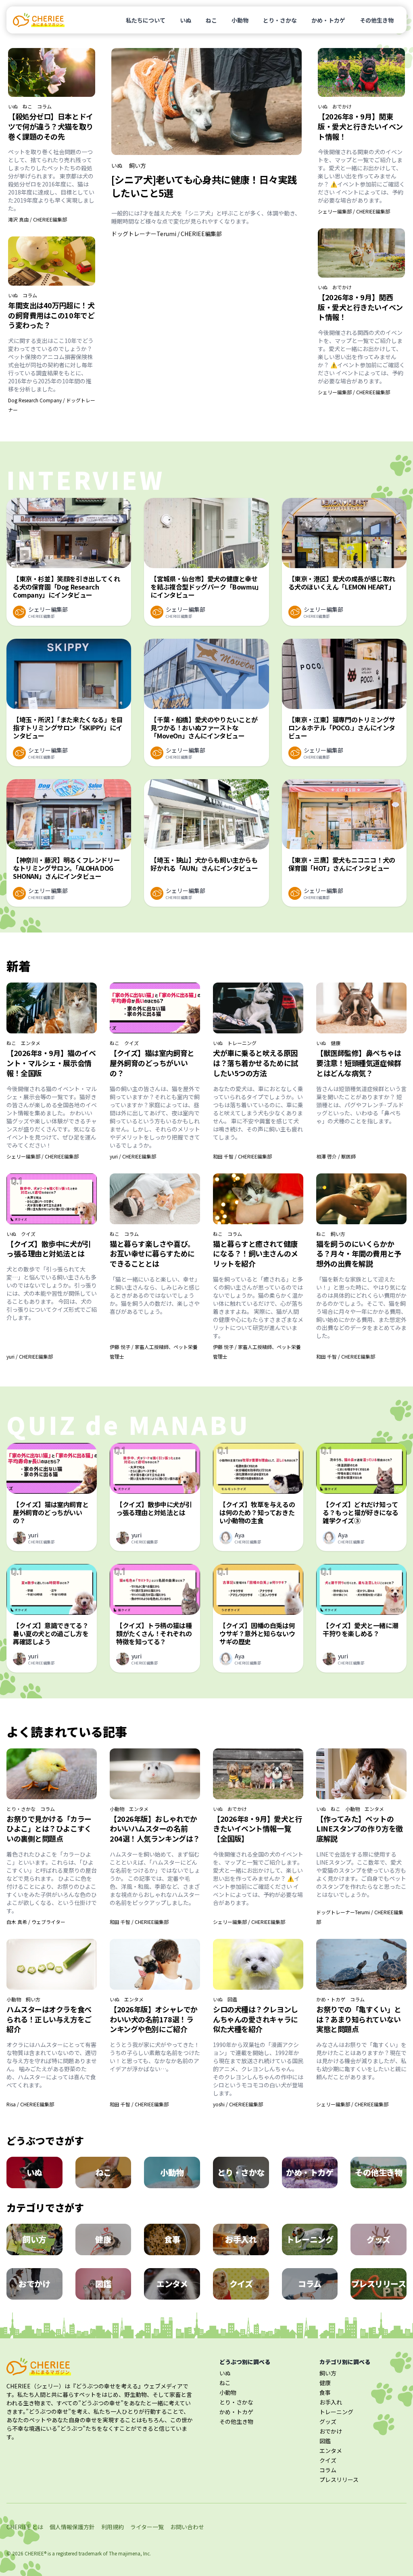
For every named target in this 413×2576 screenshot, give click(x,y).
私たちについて (146, 20)
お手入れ (331, 2402)
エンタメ (31, 1043)
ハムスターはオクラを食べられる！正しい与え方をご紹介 (49, 2019)
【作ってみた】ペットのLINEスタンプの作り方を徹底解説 (360, 1829)
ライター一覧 (147, 2527)
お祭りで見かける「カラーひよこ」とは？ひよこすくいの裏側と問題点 (49, 1829)
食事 (325, 2392)
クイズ (131, 1043)
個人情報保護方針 (72, 2527)
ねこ (211, 20)
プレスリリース (339, 2480)
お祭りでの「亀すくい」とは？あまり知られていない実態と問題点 (359, 2019)
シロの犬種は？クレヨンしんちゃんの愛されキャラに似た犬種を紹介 (256, 2019)
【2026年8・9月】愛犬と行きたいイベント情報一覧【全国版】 (258, 1829)
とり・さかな (280, 20)
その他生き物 (377, 20)
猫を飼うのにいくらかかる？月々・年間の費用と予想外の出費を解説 (359, 1254)
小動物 (240, 20)
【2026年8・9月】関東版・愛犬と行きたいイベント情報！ (360, 126)
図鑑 (232, 1999)
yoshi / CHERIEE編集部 (238, 2104)
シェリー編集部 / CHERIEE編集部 (354, 211)
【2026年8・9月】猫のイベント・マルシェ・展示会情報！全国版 (51, 1063)
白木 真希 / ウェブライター (36, 1922)
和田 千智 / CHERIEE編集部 (242, 1156)
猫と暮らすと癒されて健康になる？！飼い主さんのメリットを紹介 (256, 1254)
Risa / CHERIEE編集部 (30, 2104)
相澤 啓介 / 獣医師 (336, 1156)
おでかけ (342, 107)
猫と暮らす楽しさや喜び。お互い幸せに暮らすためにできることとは (152, 1254)
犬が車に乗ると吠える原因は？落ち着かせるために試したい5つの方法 (256, 1063)
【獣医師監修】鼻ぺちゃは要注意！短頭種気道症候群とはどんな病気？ (359, 1063)
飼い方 (138, 165)
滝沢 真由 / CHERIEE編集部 (38, 219)
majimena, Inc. (135, 2553)
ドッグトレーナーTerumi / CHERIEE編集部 (167, 234)
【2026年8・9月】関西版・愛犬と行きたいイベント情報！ (360, 307)
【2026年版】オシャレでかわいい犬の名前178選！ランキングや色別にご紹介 (154, 2019)
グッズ (328, 2421)
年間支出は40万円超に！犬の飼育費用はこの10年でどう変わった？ (51, 315)
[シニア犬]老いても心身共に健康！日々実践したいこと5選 (204, 186)
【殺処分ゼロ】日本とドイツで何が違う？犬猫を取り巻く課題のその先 (51, 126)
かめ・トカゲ (328, 20)
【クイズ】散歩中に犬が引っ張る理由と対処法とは (49, 1249)
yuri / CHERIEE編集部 (133, 1156)
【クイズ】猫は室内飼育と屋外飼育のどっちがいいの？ (152, 1063)
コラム (44, 107)
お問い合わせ (187, 2527)
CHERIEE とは (25, 2527)
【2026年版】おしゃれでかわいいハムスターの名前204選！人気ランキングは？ (155, 1829)
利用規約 (113, 2527)
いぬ (186, 20)
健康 (336, 1043)
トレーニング (242, 1043)
